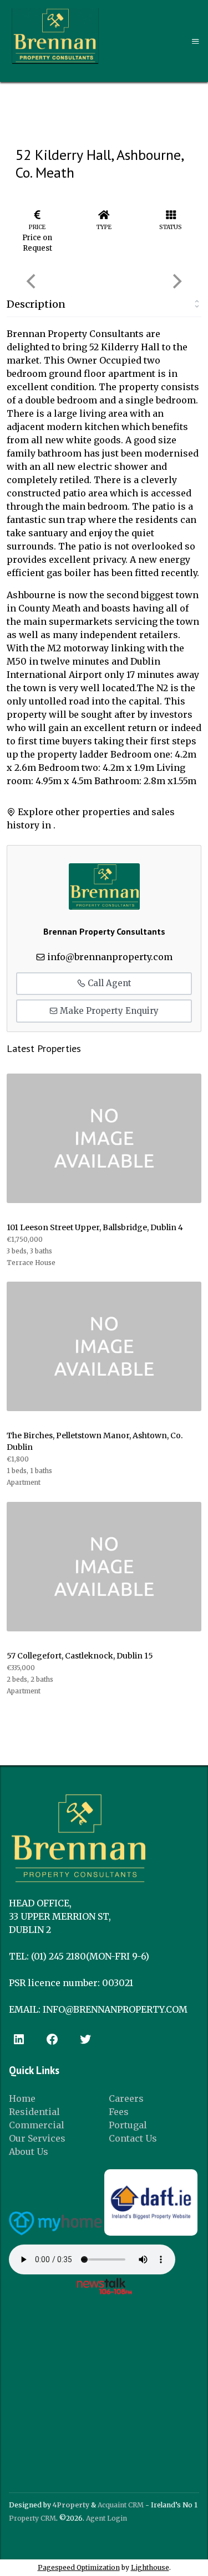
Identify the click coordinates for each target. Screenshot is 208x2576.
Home (22, 2098)
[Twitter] (85, 2039)
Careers (126, 2098)
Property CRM (32, 2518)
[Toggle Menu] (196, 42)
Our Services (37, 2138)
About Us (29, 2152)
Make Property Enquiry (108, 1011)
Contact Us (133, 2138)
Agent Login (106, 2518)
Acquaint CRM (121, 2505)
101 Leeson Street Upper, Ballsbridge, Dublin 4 (95, 1227)
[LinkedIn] (19, 2039)
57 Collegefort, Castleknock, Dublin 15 (80, 1656)
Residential (34, 2112)
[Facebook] (52, 2039)
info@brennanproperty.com (110, 957)
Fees (119, 2112)
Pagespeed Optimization (79, 2567)
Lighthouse (150, 2567)
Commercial (37, 2125)
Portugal (128, 2125)
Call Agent (108, 983)
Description (36, 304)
